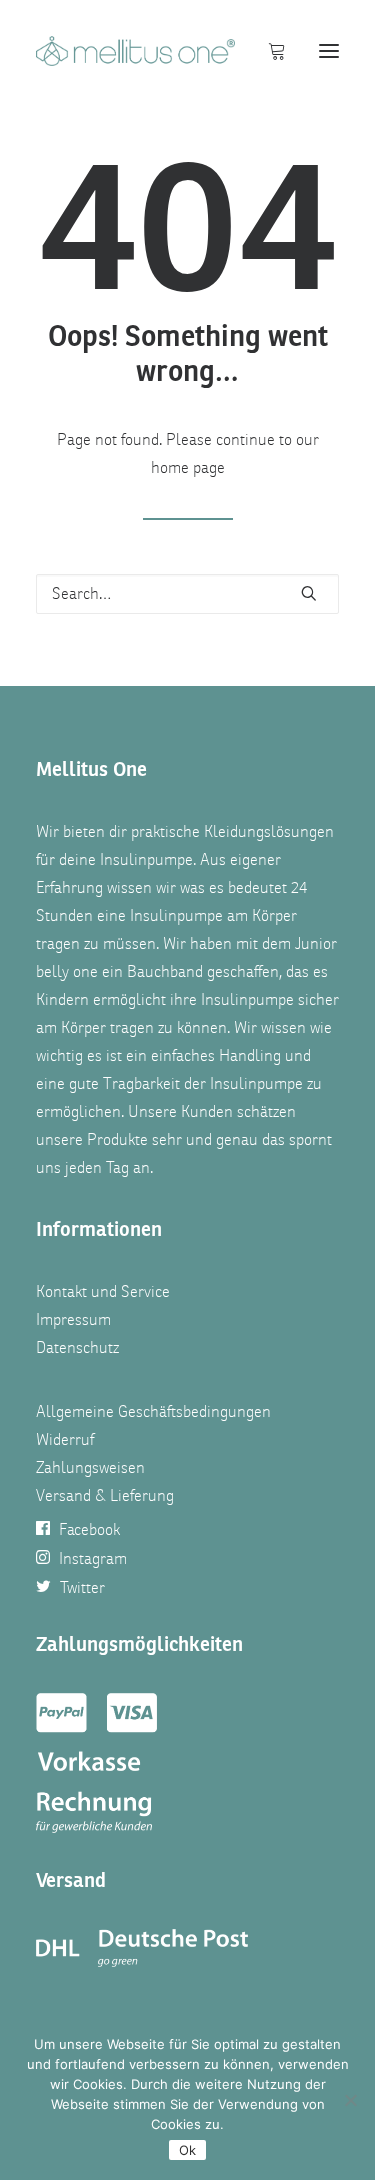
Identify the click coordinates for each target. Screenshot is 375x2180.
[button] (329, 51)
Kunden (207, 1112)
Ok (187, 2150)
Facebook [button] (89, 1530)
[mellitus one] (135, 51)
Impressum (73, 1320)
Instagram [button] (93, 1559)
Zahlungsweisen (90, 1468)
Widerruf (65, 1440)
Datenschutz (77, 1348)
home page (188, 468)
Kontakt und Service (103, 1292)
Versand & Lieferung (105, 1496)
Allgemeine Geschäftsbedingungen (153, 1412)
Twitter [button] (82, 1588)
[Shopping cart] (268, 51)
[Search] (187, 594)
